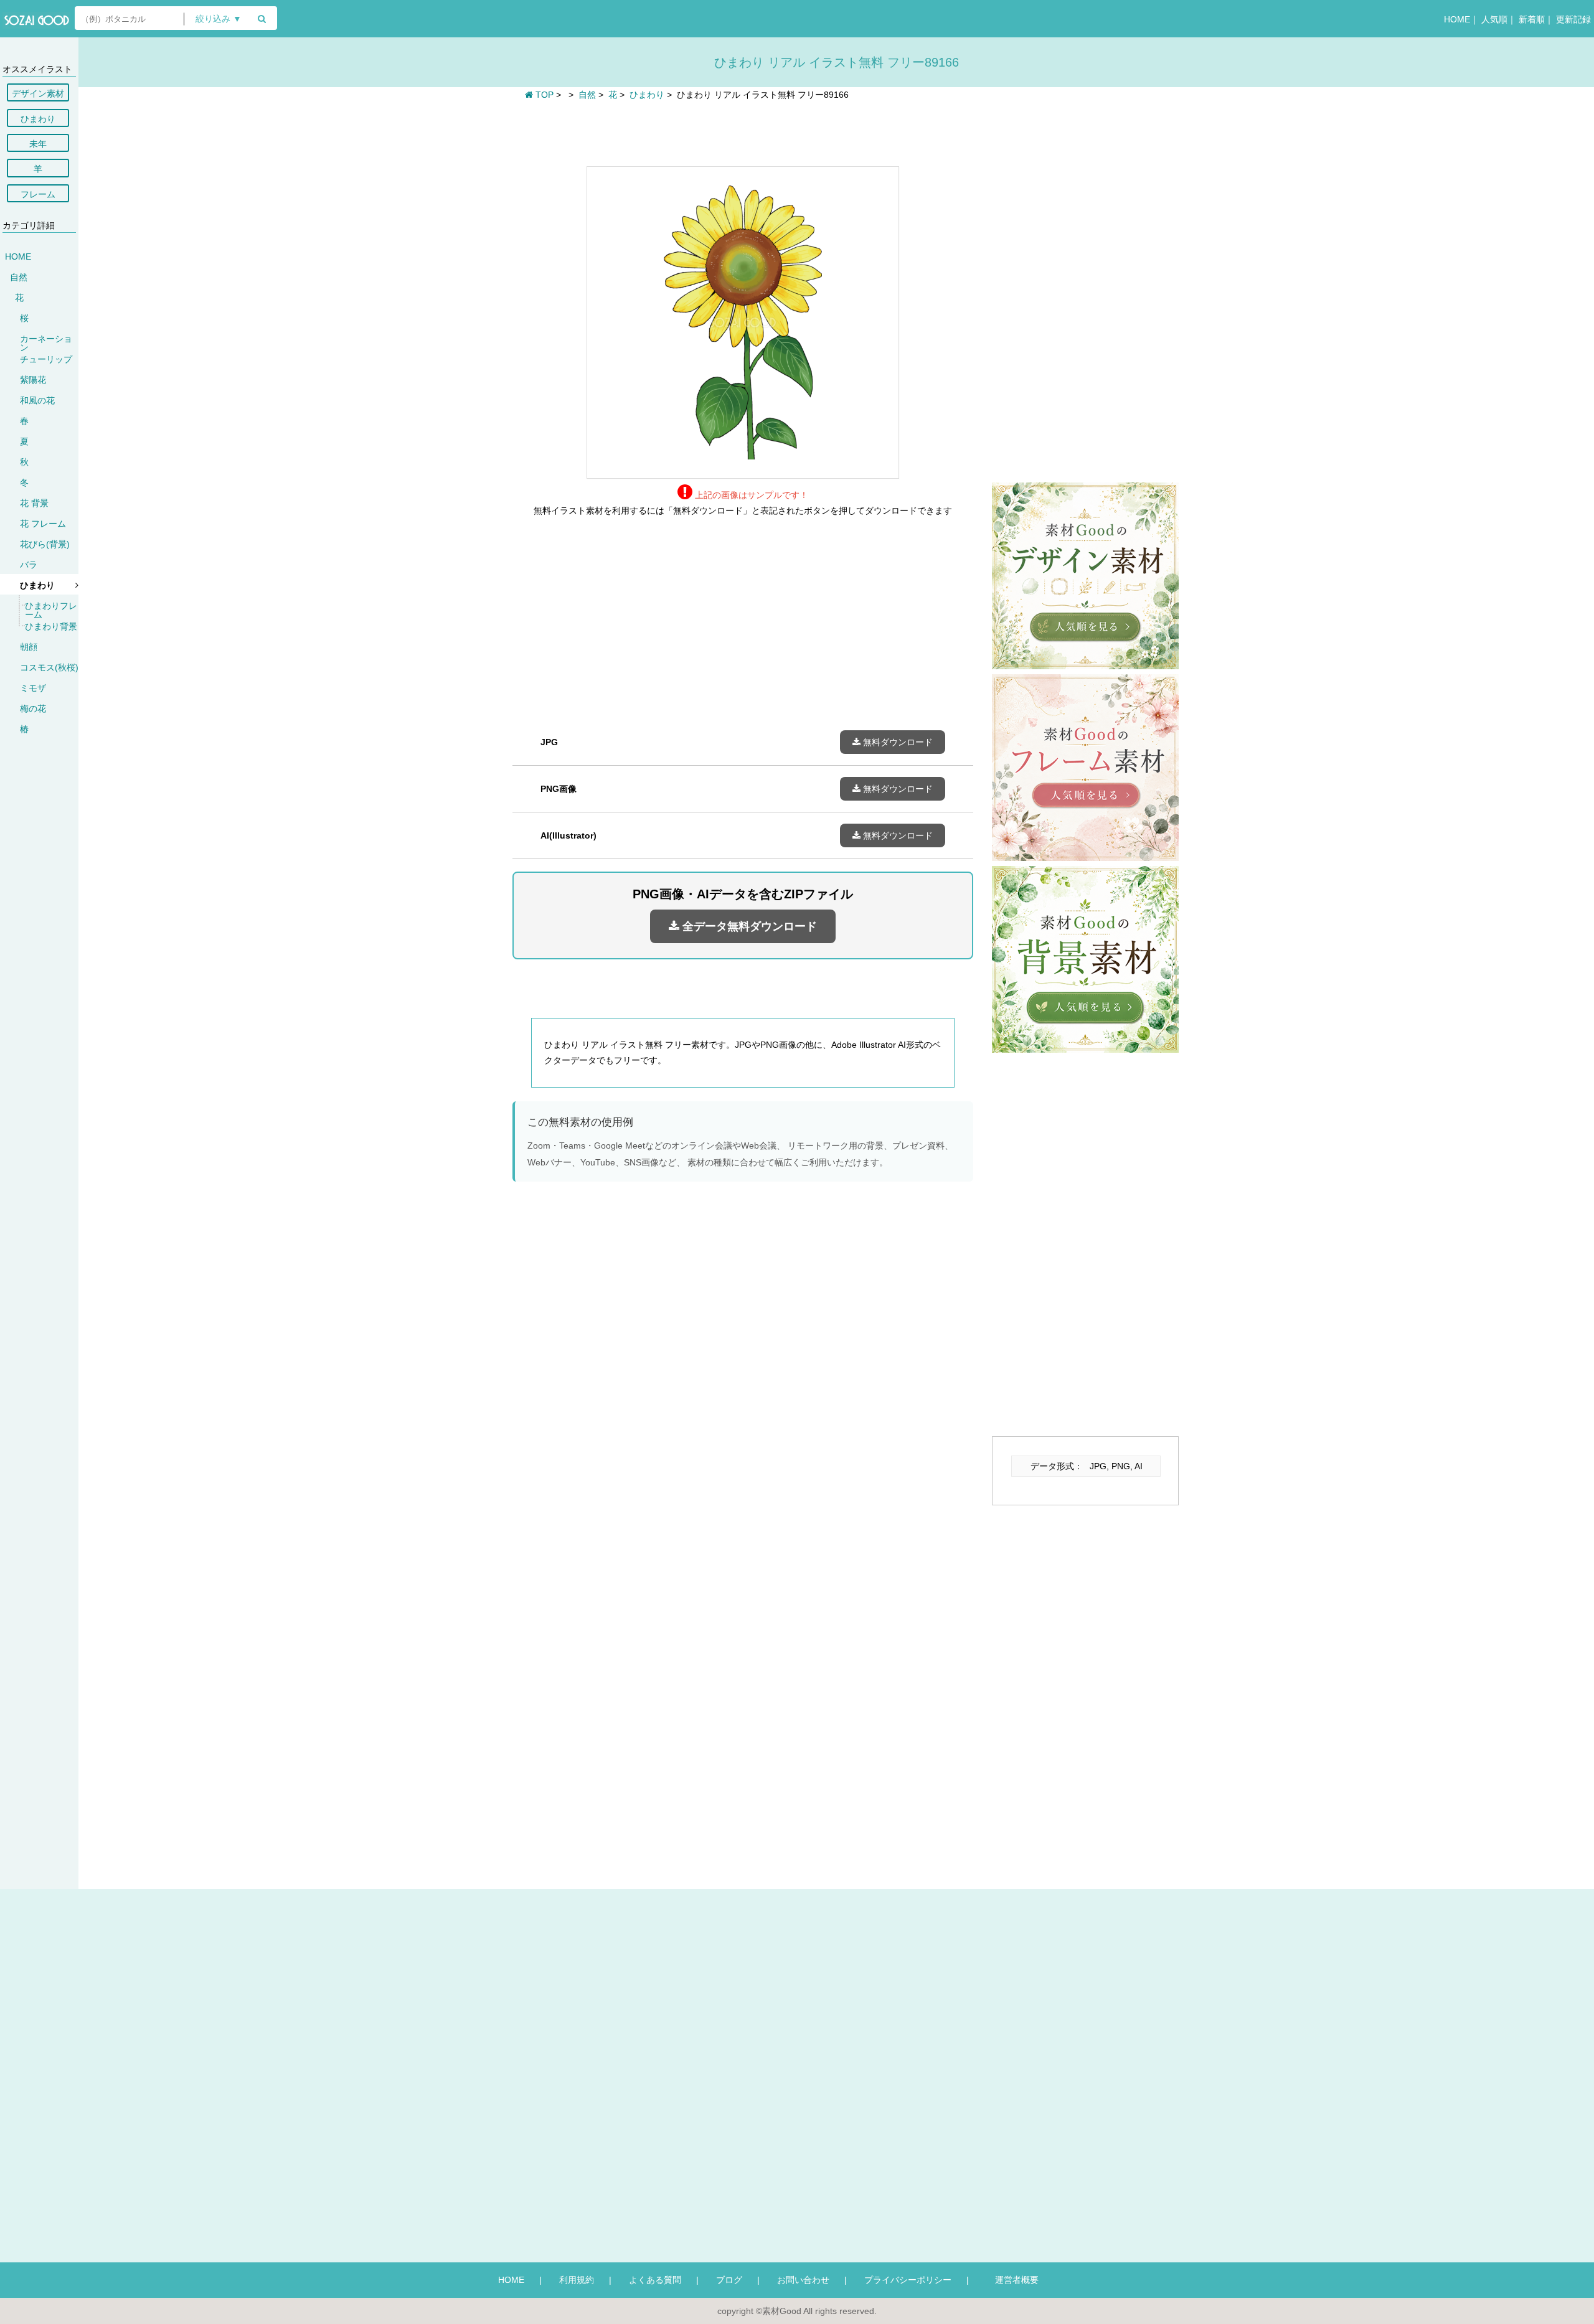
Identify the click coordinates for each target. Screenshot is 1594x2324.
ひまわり (38, 119)
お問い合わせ (803, 2280)
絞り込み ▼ (219, 19)
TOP (543, 95)
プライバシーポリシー (908, 2280)
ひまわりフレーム (51, 610)
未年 (38, 144)
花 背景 (34, 503)
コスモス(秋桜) (49, 667)
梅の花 (33, 708)
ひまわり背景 (51, 626)
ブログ (729, 2280)
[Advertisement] (743, 132)
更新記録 (1573, 19)
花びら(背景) (45, 544)
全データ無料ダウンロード (748, 926)
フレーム (38, 194)
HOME (1457, 19)
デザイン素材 (38, 93)
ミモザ (33, 688)
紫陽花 (33, 380)
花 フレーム (43, 524)
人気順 (1494, 19)
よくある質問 (655, 2280)
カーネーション (46, 343)
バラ (29, 565)
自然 (19, 277)
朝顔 (29, 647)
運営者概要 (1012, 2280)
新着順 (1532, 19)
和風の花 (37, 400)
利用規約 (577, 2280)
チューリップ (46, 359)
